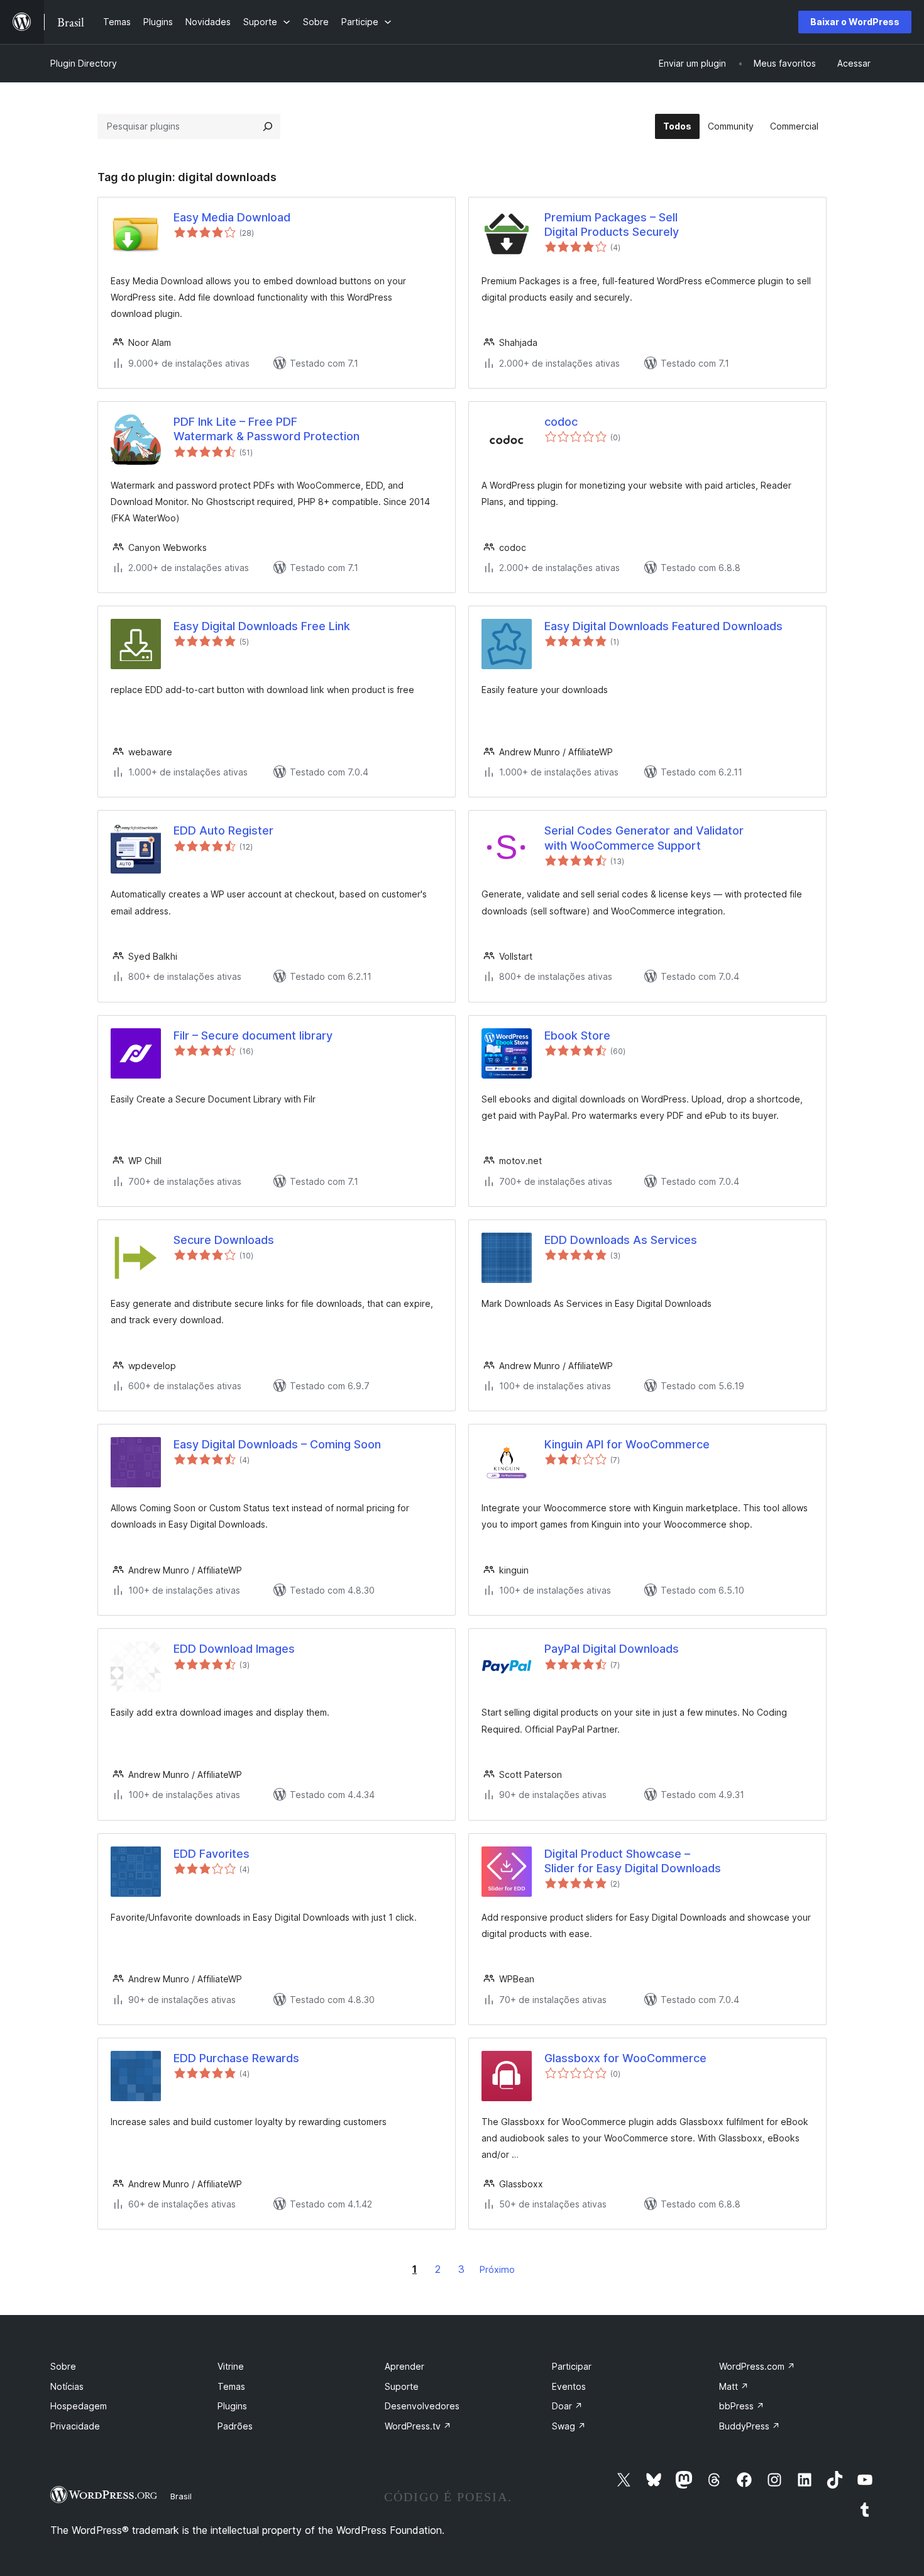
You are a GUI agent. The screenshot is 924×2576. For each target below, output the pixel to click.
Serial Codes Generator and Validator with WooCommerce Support (644, 838)
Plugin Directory (84, 63)
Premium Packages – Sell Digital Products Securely (612, 225)
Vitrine (231, 2366)
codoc (561, 422)
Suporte (402, 2386)
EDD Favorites (212, 1854)
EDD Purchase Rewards (236, 2058)
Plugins (232, 2406)
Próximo (497, 2269)
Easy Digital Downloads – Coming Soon (277, 1444)
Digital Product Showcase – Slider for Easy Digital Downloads (633, 1861)
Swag (569, 2426)
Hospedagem (79, 2406)
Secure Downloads (224, 1240)
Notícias (67, 2386)
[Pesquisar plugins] (268, 126)
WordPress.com (757, 2366)
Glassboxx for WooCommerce (625, 2058)
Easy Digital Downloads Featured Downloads (663, 626)
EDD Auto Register (223, 830)
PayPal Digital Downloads (612, 1649)
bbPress (742, 2406)
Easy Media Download (232, 217)
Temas (231, 2386)
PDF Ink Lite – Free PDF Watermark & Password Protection (267, 429)
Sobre (63, 2366)
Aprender (404, 2366)
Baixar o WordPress (855, 22)
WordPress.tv (418, 2426)
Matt (734, 2386)
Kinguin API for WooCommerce (627, 1444)
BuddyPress (750, 2426)
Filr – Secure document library (253, 1035)
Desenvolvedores (422, 2406)
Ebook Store (577, 1035)
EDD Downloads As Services (621, 1240)
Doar (567, 2406)
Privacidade (75, 2426)
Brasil (181, 2496)
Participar (572, 2366)
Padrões (235, 2426)
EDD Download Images (234, 1649)
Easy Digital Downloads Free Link (262, 626)
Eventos (569, 2386)
